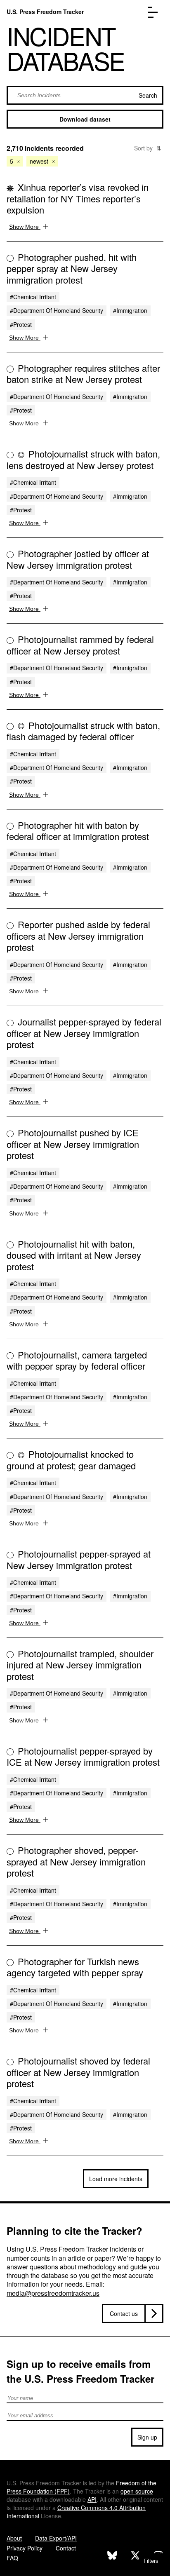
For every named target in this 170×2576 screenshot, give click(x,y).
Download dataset (85, 119)
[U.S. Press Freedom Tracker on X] (135, 2556)
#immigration (130, 310)
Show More (25, 227)
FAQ (12, 2558)
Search (148, 95)
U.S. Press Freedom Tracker (45, 12)
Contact (66, 2548)
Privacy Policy (25, 2548)
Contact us (124, 2313)
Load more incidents (116, 2179)
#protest (21, 324)
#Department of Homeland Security (57, 310)
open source (137, 2491)
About (14, 2538)
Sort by (148, 148)
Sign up (147, 2437)
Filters (151, 2561)
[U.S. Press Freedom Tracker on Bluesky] (112, 2556)
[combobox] (85, 95)
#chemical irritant (33, 297)
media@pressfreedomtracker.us (53, 2293)
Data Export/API (56, 2538)
